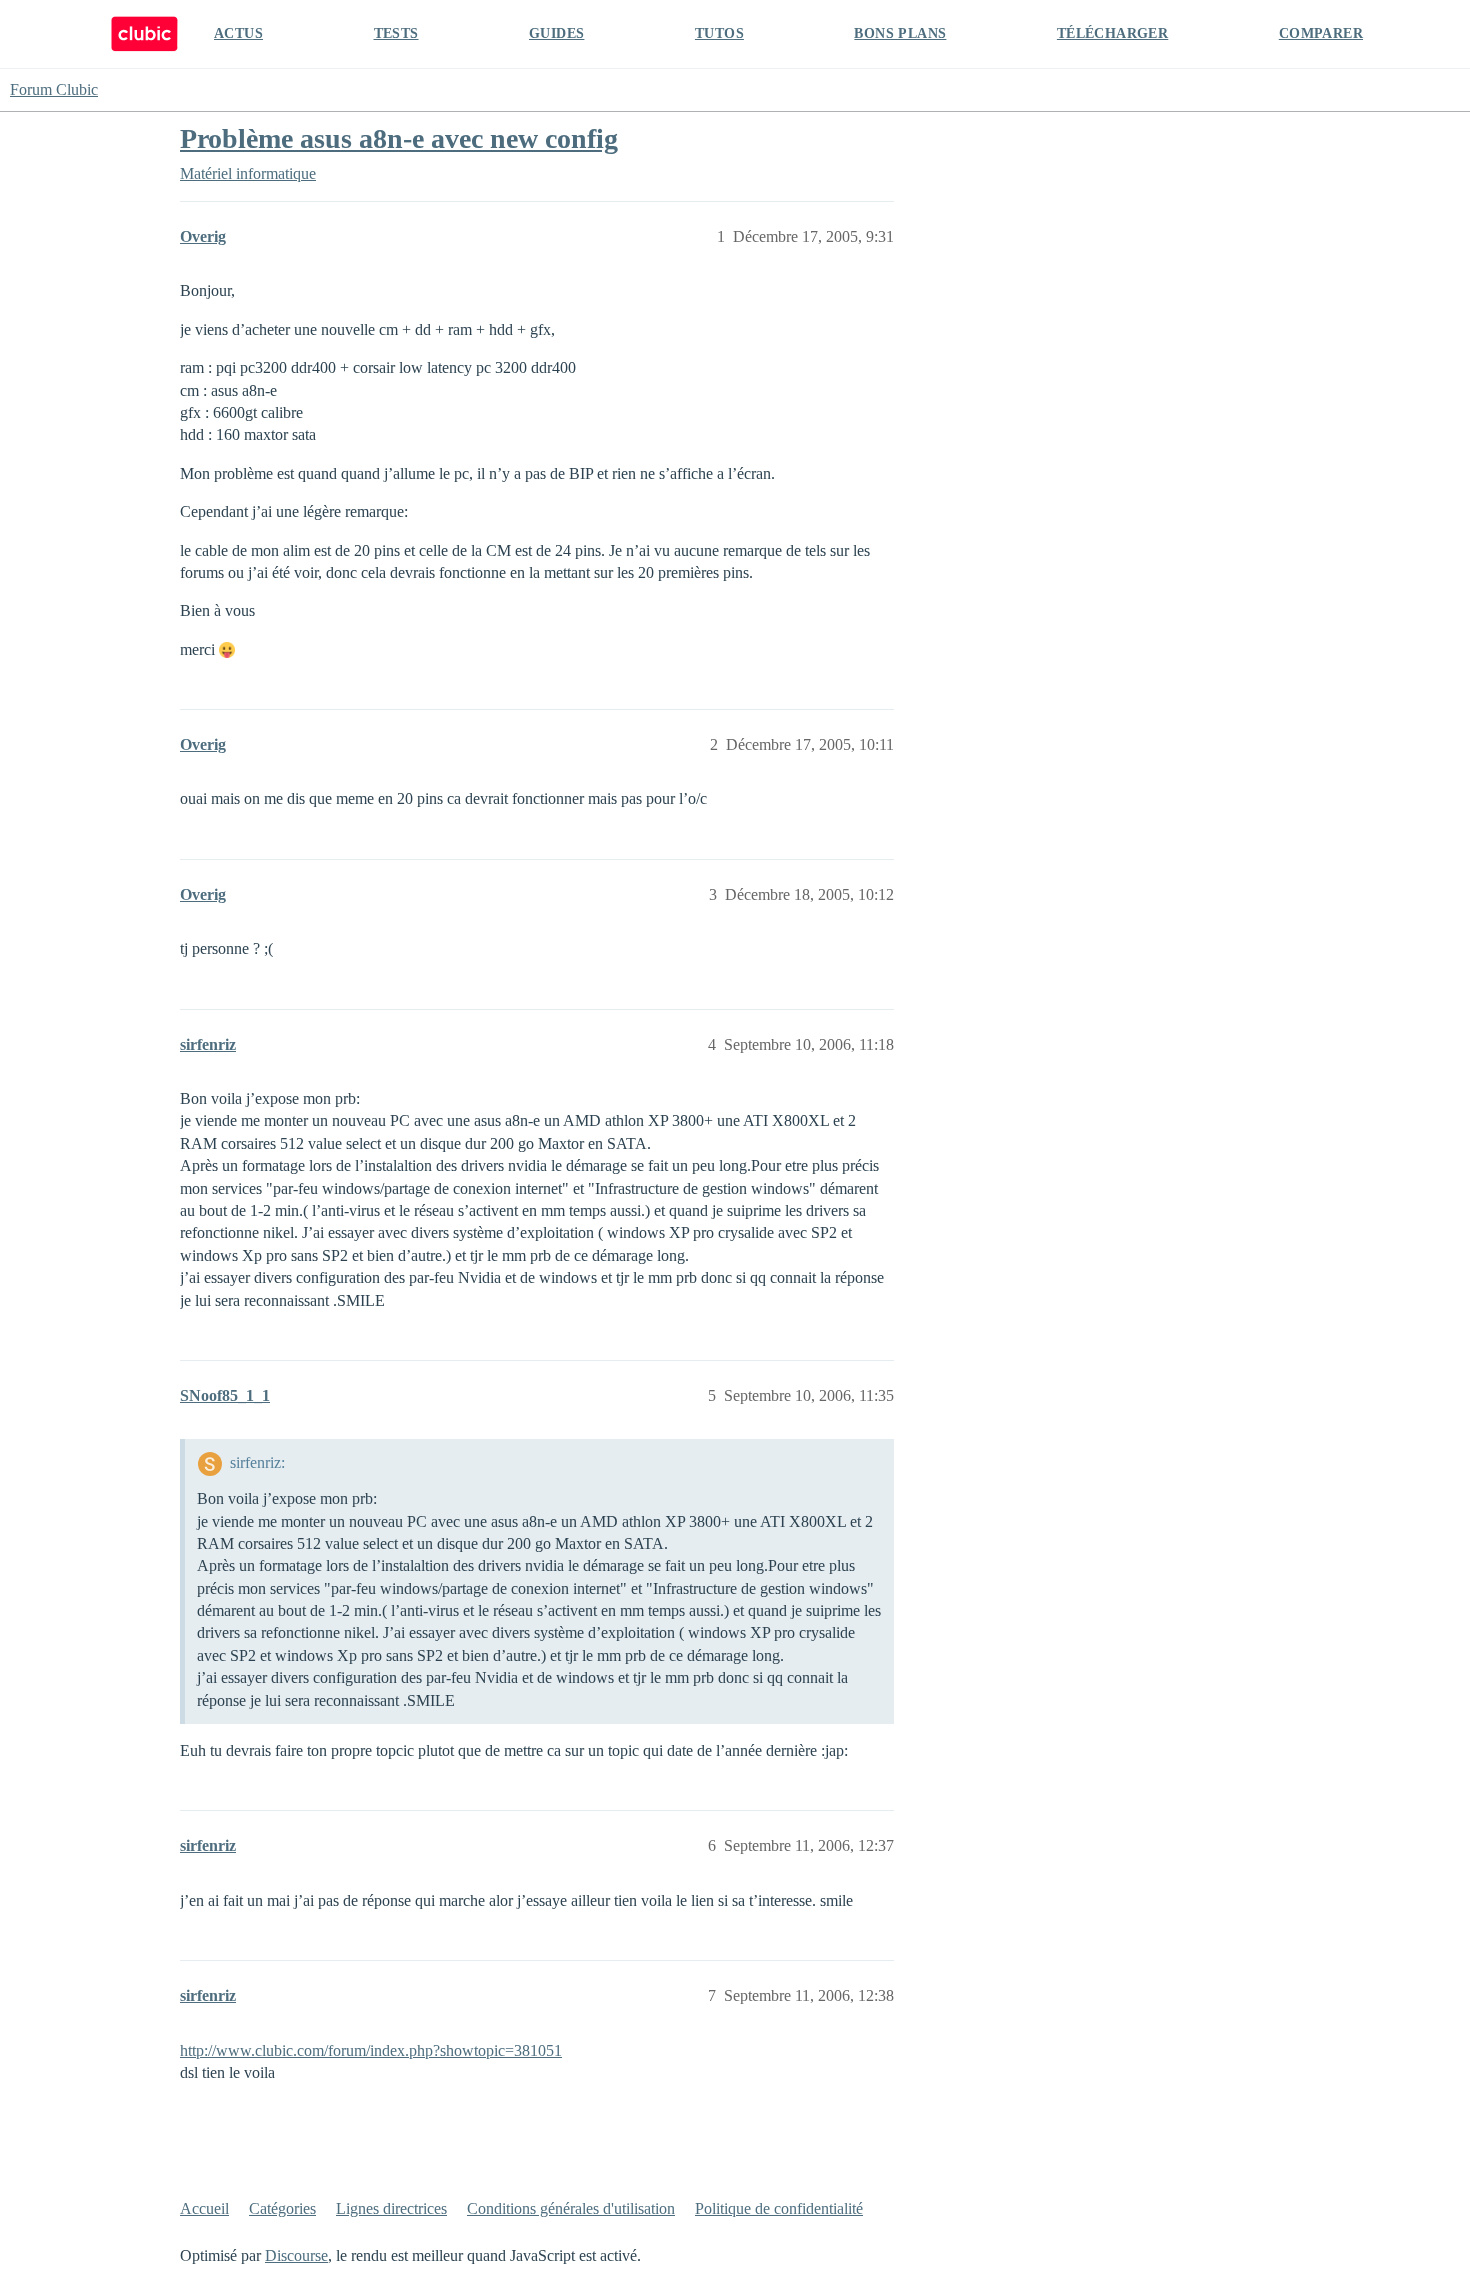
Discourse (296, 2255)
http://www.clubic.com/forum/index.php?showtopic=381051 (371, 2050)
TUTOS (719, 33)
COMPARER (1321, 33)
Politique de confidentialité (779, 2208)
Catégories (282, 2208)
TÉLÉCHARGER (1112, 33)
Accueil (204, 2208)
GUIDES (556, 33)
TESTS (396, 33)
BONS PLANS (900, 33)
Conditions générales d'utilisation (571, 2208)
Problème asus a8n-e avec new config (399, 138)
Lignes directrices (391, 2208)
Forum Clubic (54, 89)
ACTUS (238, 33)
